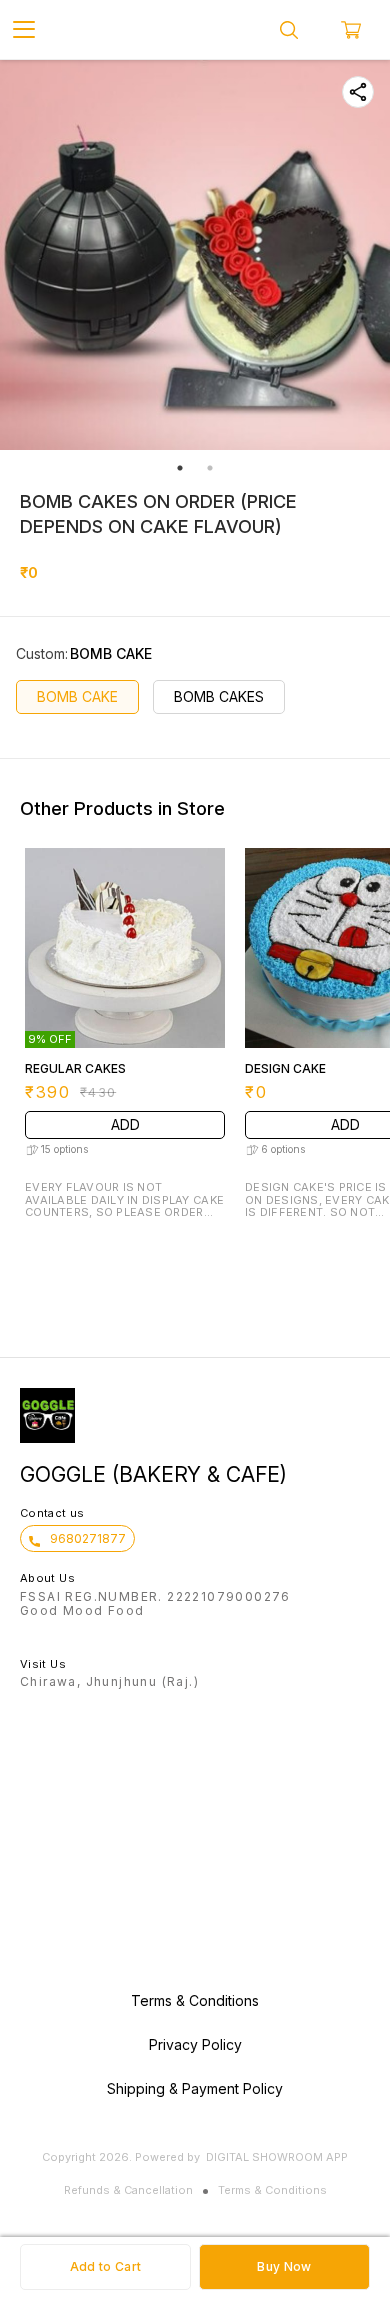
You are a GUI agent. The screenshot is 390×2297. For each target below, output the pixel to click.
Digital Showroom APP (277, 2157)
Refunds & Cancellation (128, 2190)
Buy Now (284, 2266)
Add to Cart (105, 2266)
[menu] (24, 30)
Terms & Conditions (272, 2190)
